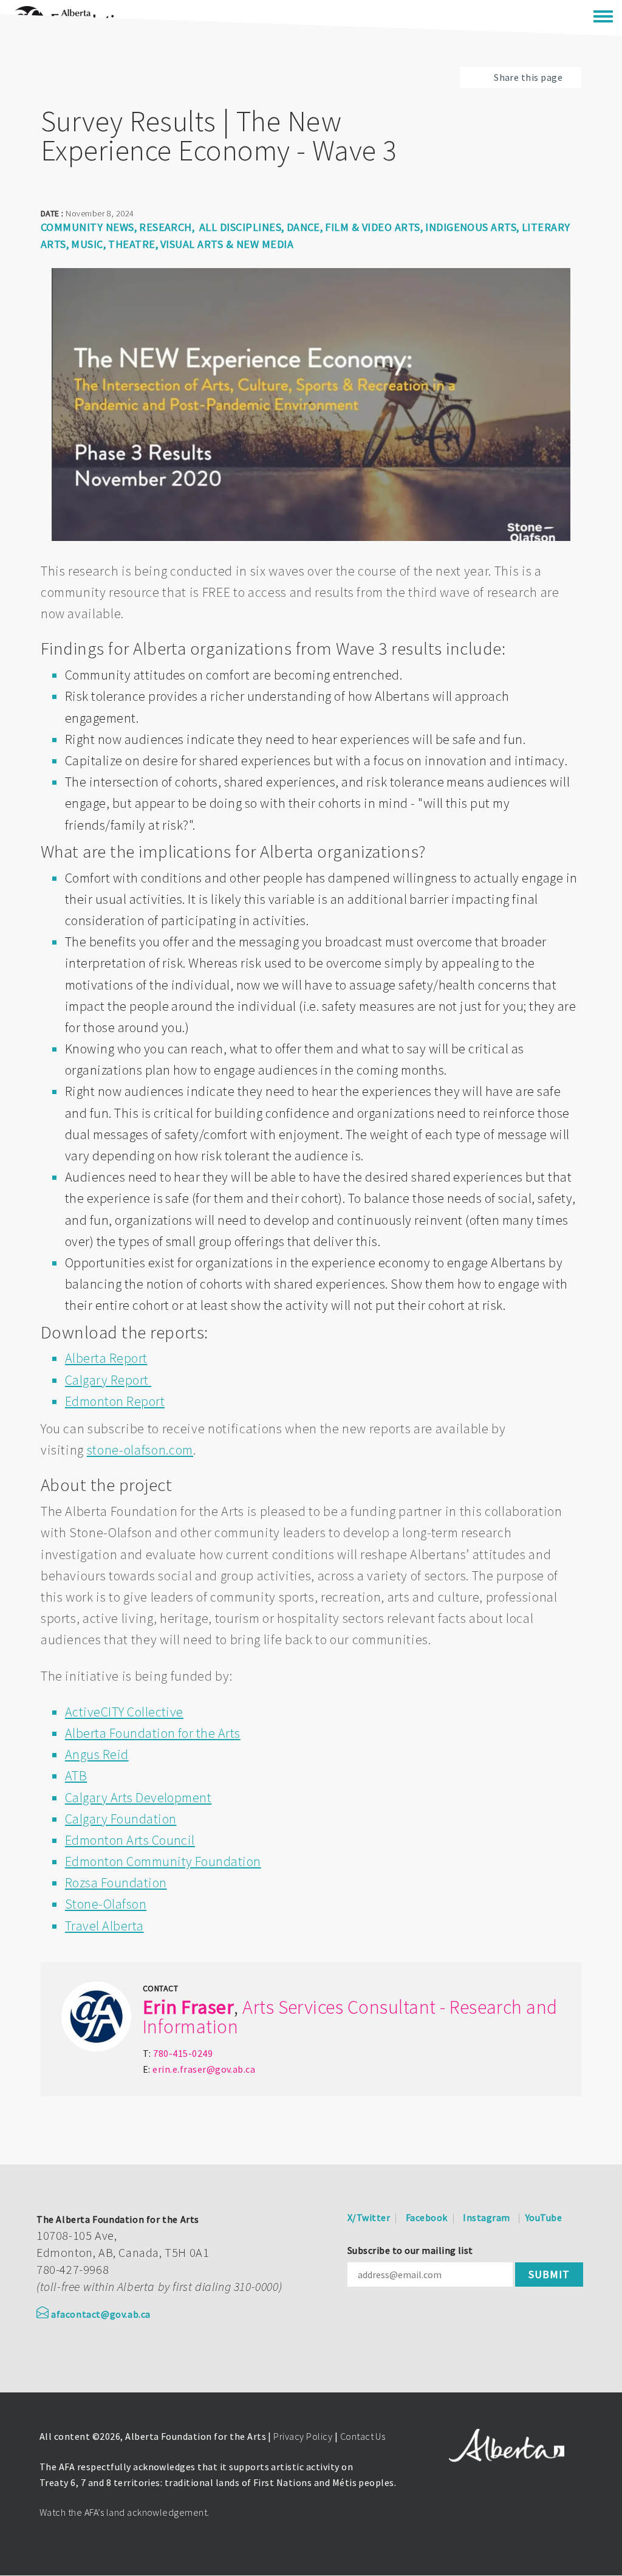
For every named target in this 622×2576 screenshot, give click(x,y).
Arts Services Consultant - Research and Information (350, 2017)
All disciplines (240, 227)
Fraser (207, 2007)
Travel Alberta (104, 1926)
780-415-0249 (183, 2053)
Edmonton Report (115, 1401)
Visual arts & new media (227, 244)
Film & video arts (372, 227)
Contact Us (363, 2436)
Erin (160, 2007)
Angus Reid (97, 1754)
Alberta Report (106, 1358)
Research (166, 227)
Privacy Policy (303, 2436)
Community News (87, 227)
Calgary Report (108, 1380)
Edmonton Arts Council (130, 1840)
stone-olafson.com (140, 1450)
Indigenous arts (471, 227)
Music (87, 244)
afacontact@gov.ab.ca (101, 2314)
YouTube (544, 2217)
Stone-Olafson (106, 1904)
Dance (303, 227)
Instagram (486, 2217)
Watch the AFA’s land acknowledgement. (125, 2512)
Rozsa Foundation (116, 1882)
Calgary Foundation (121, 1819)
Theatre (132, 244)
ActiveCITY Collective (124, 1712)
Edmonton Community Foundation (163, 1861)
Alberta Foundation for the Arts (153, 1733)
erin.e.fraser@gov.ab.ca (204, 2069)
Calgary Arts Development (138, 1797)
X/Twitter (369, 2217)
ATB (76, 1775)
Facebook (427, 2217)
